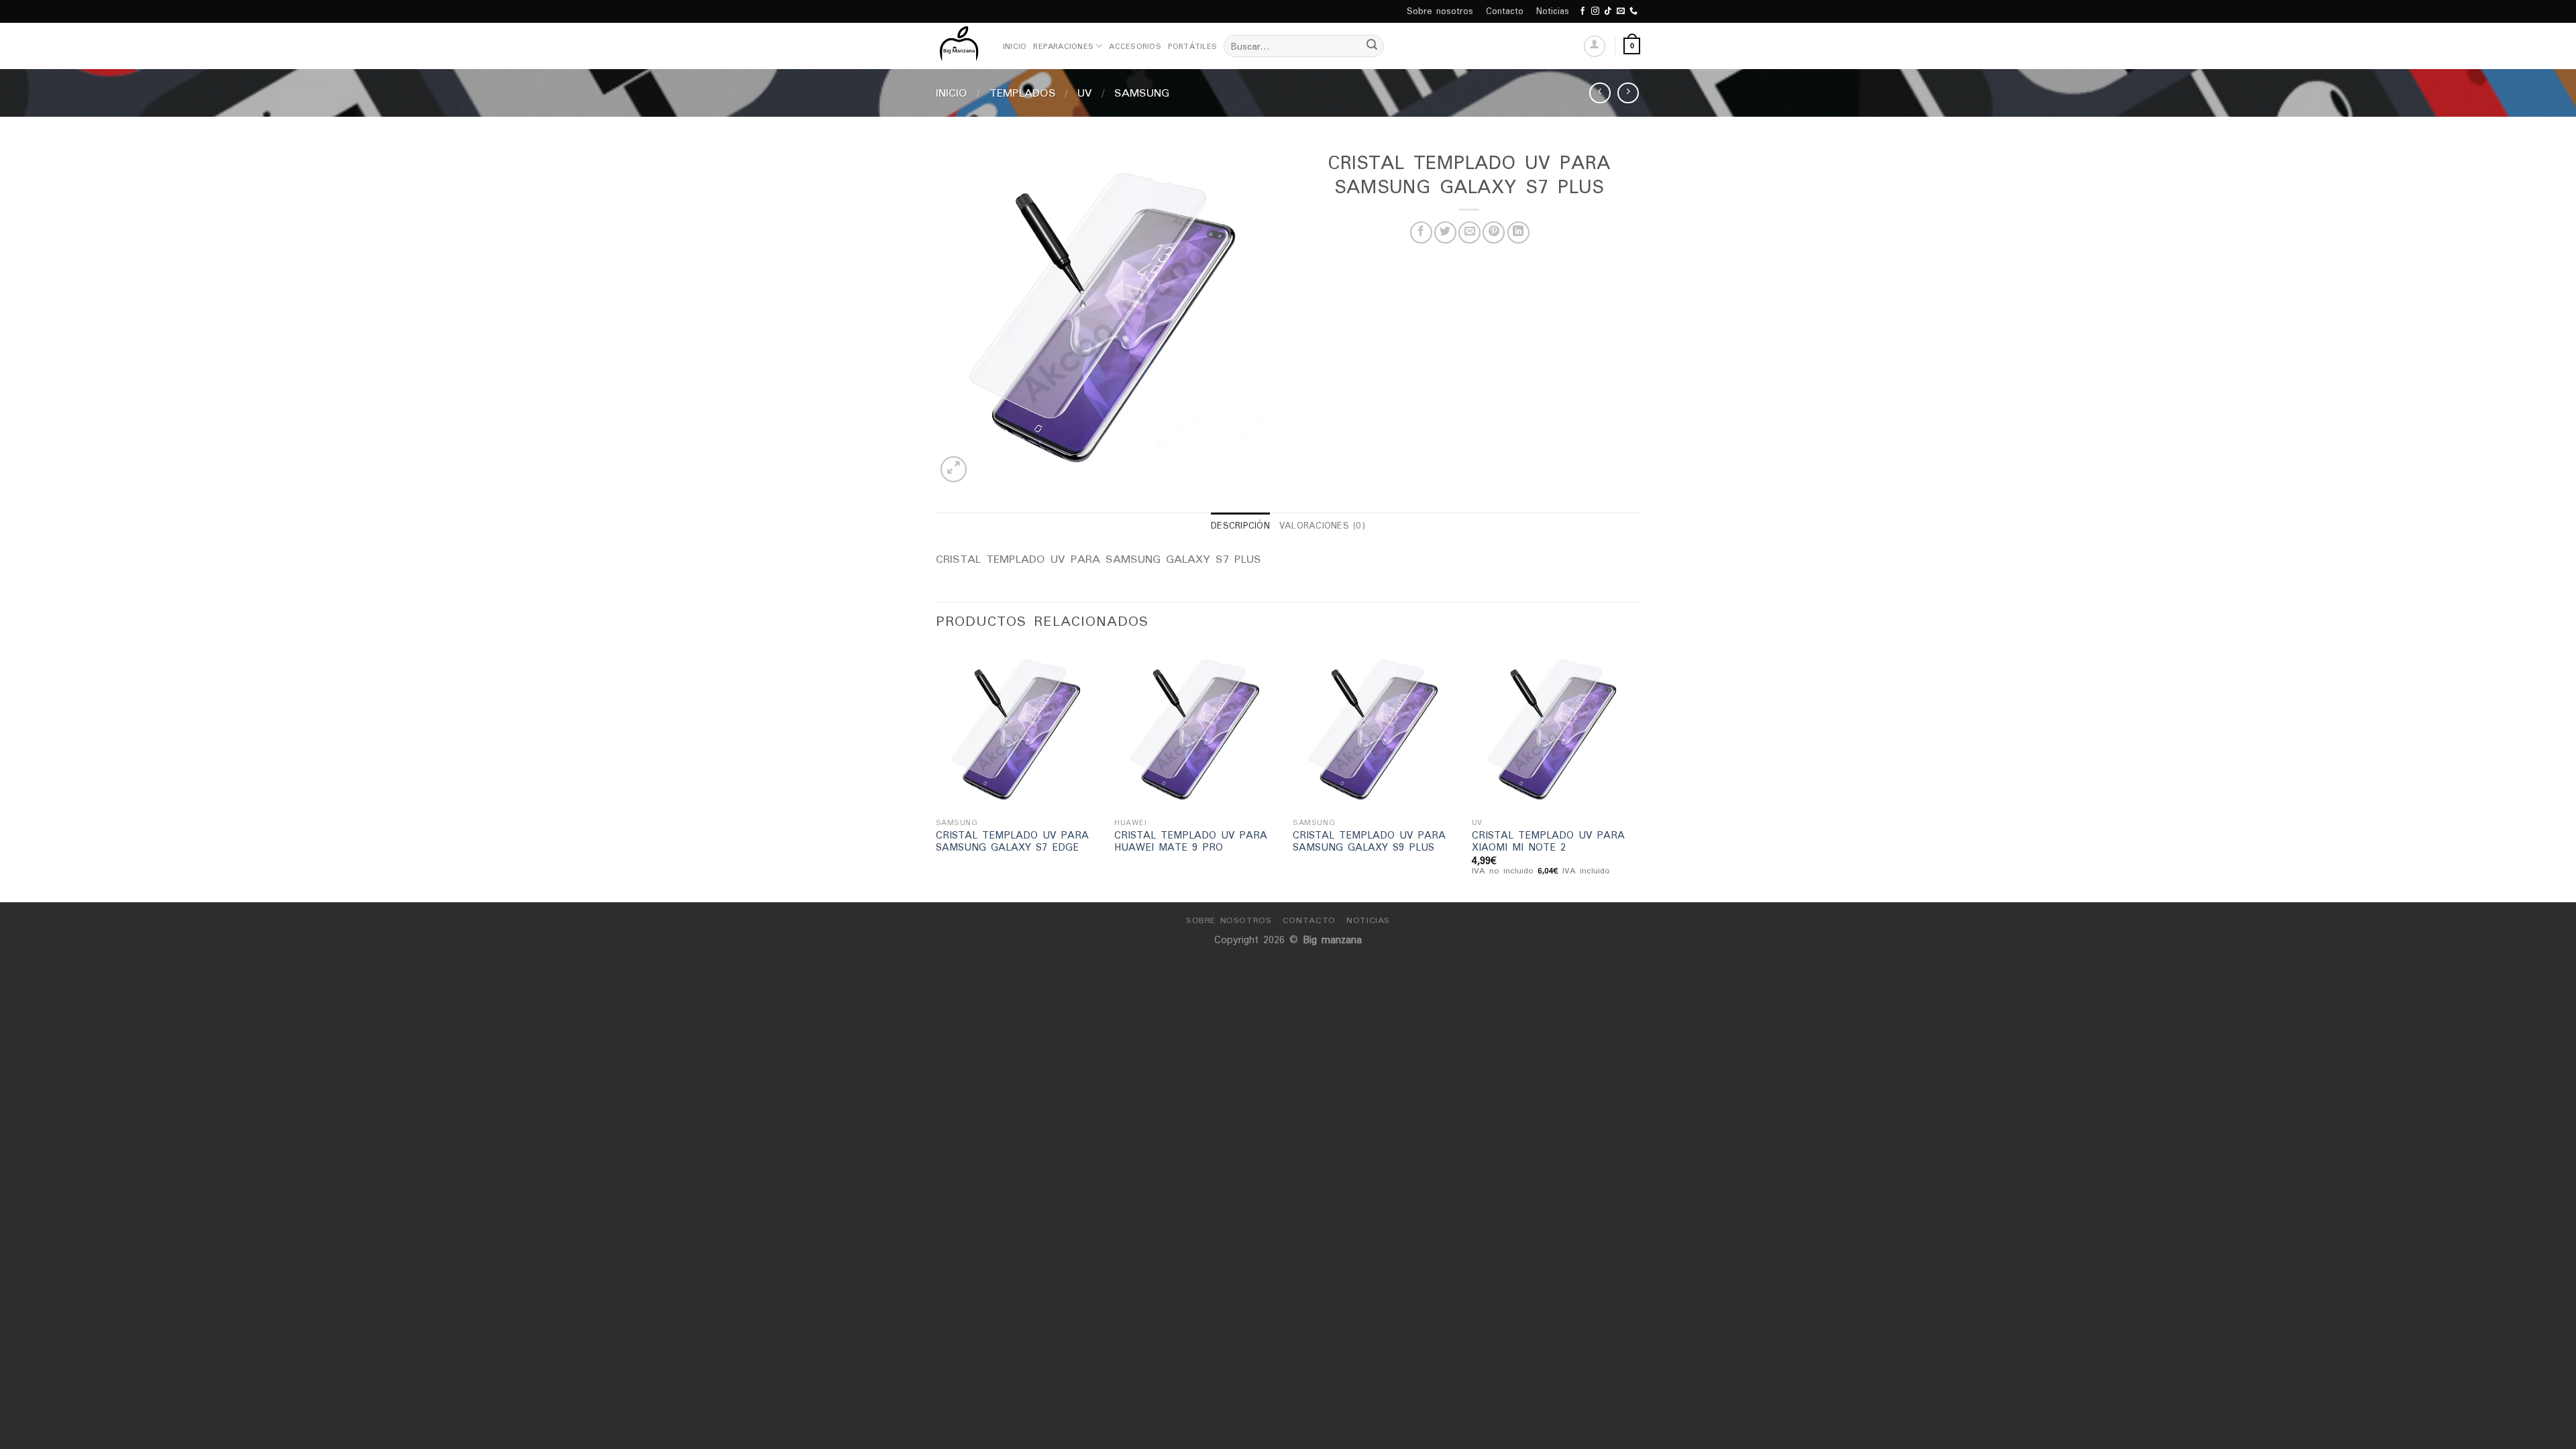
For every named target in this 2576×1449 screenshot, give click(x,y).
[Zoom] (954, 469)
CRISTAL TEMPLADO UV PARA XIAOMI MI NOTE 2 (1548, 842)
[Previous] (936, 772)
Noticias (1553, 11)
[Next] (1636, 772)
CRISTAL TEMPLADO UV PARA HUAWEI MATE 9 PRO (1191, 842)
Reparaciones (1063, 46)
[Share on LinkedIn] (1518, 232)
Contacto (1505, 11)
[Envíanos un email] (1621, 11)
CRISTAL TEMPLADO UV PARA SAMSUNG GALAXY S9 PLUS (1369, 842)
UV (1085, 93)
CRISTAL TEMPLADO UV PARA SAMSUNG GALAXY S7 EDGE (1012, 842)
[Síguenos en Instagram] (1595, 11)
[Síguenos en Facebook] (1582, 11)
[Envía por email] (1469, 232)
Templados (1023, 93)
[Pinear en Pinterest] (1494, 232)
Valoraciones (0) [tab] (1322, 526)
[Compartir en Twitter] (1445, 232)
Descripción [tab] (1240, 526)
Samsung (1142, 93)
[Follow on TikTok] (1608, 11)
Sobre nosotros (1440, 11)
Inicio (1015, 46)
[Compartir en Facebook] (1421, 232)
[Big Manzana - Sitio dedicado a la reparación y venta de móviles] (959, 46)
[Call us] (1633, 11)
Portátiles (1192, 46)
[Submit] (1372, 46)
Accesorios (1135, 46)
